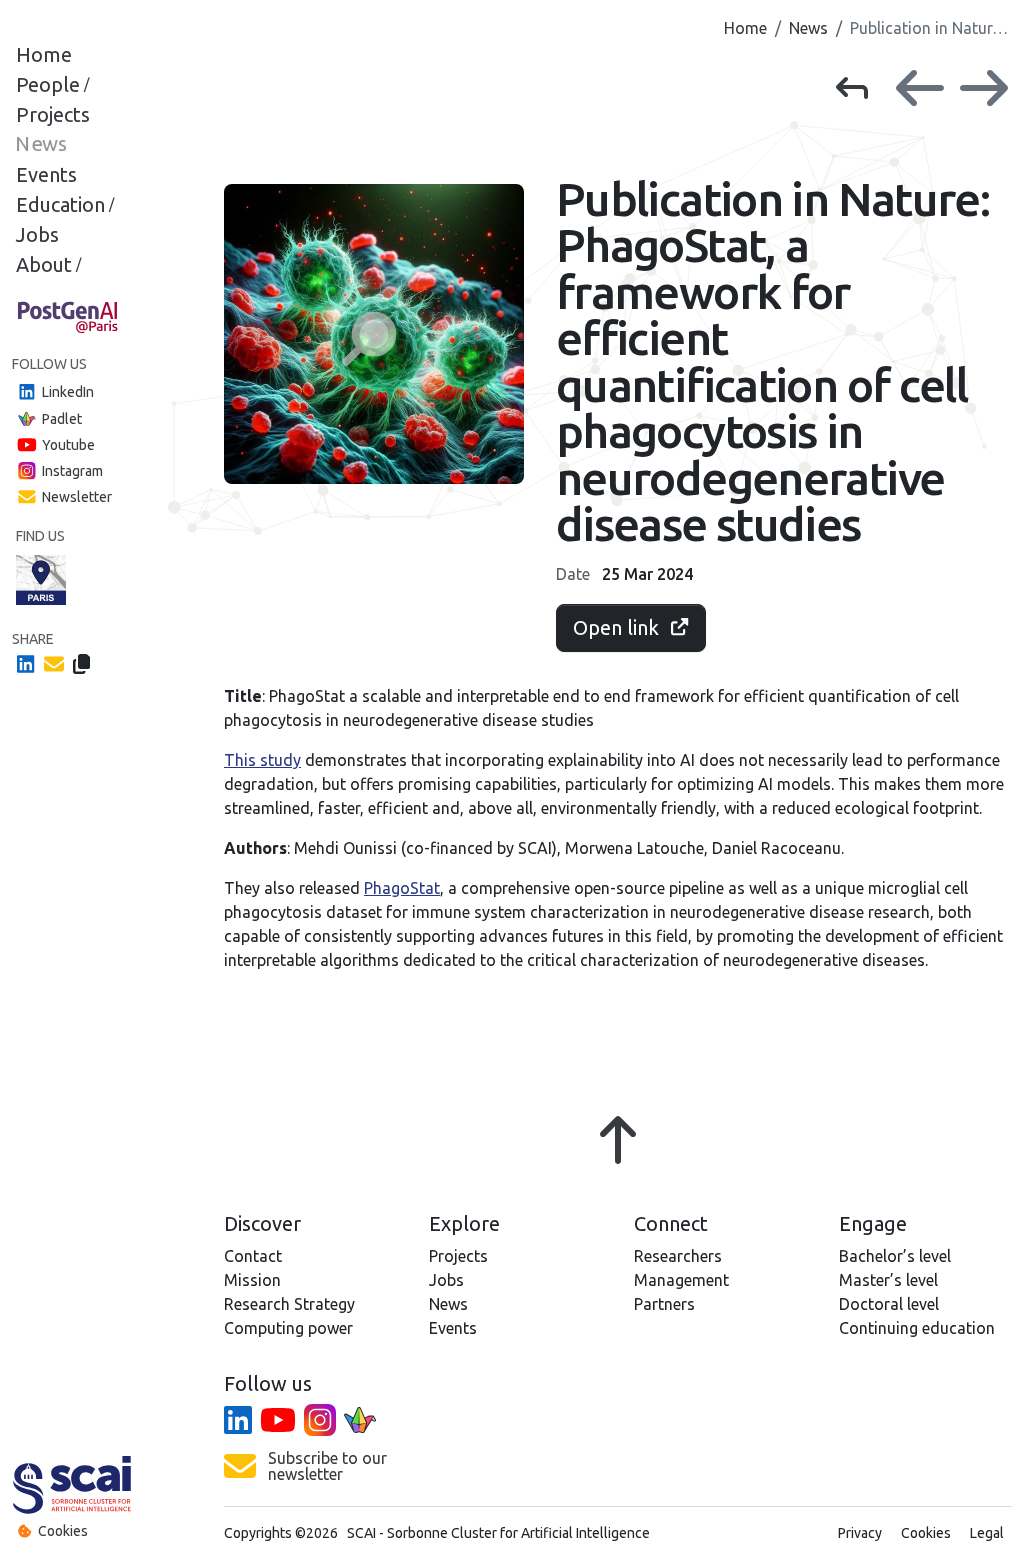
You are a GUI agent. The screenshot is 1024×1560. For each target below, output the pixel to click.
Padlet (62, 418)
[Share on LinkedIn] (26, 663)
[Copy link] (82, 663)
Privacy (860, 1533)
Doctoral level (889, 1304)
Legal (987, 1533)
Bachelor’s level (895, 1256)
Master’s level (888, 1280)
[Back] (860, 88)
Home (44, 55)
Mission (252, 1280)
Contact (253, 1256)
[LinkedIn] (238, 1421)
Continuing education (917, 1328)
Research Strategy (289, 1304)
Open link (616, 627)
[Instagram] (320, 1421)
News (41, 144)
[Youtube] (278, 1421)
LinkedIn (68, 392)
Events (46, 175)
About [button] (48, 265)
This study (262, 760)
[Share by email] (54, 663)
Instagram (72, 471)
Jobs (37, 235)
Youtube (68, 444)
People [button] (52, 85)
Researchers (678, 1256)
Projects (53, 115)
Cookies (63, 1531)
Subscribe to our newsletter (327, 1466)
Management (681, 1280)
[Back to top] (618, 1152)
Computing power (288, 1328)
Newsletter (77, 497)
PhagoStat (402, 888)
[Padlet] (360, 1421)
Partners (664, 1304)
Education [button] (65, 205)
